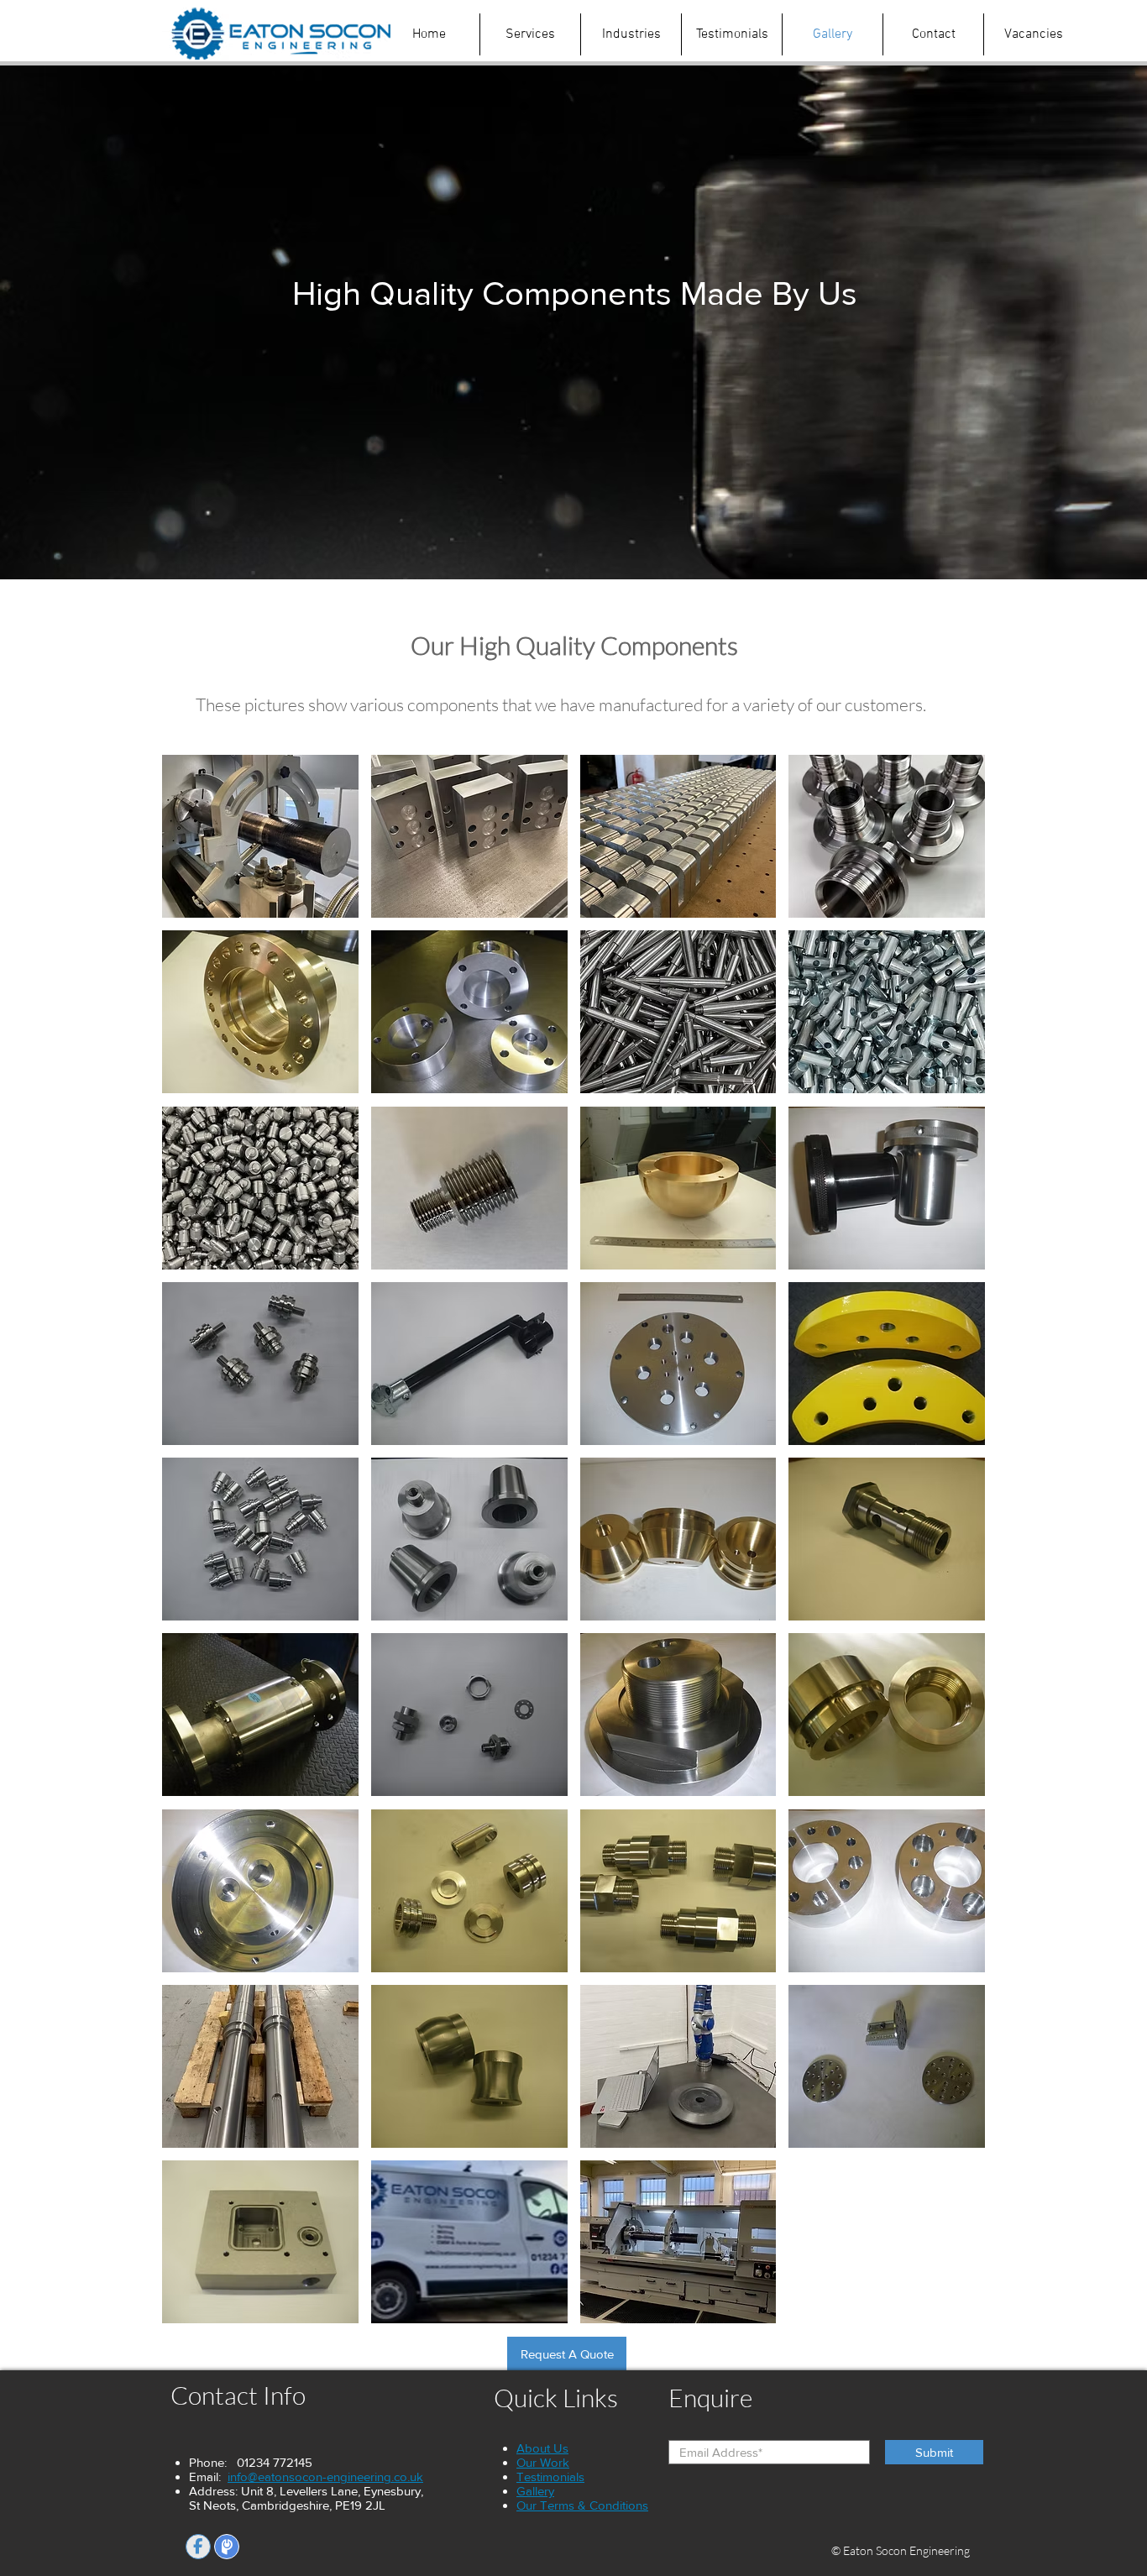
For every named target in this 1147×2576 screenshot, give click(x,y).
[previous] (193, 1548)
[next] (954, 1548)
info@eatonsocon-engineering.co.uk (325, 2477)
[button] (260, 836)
